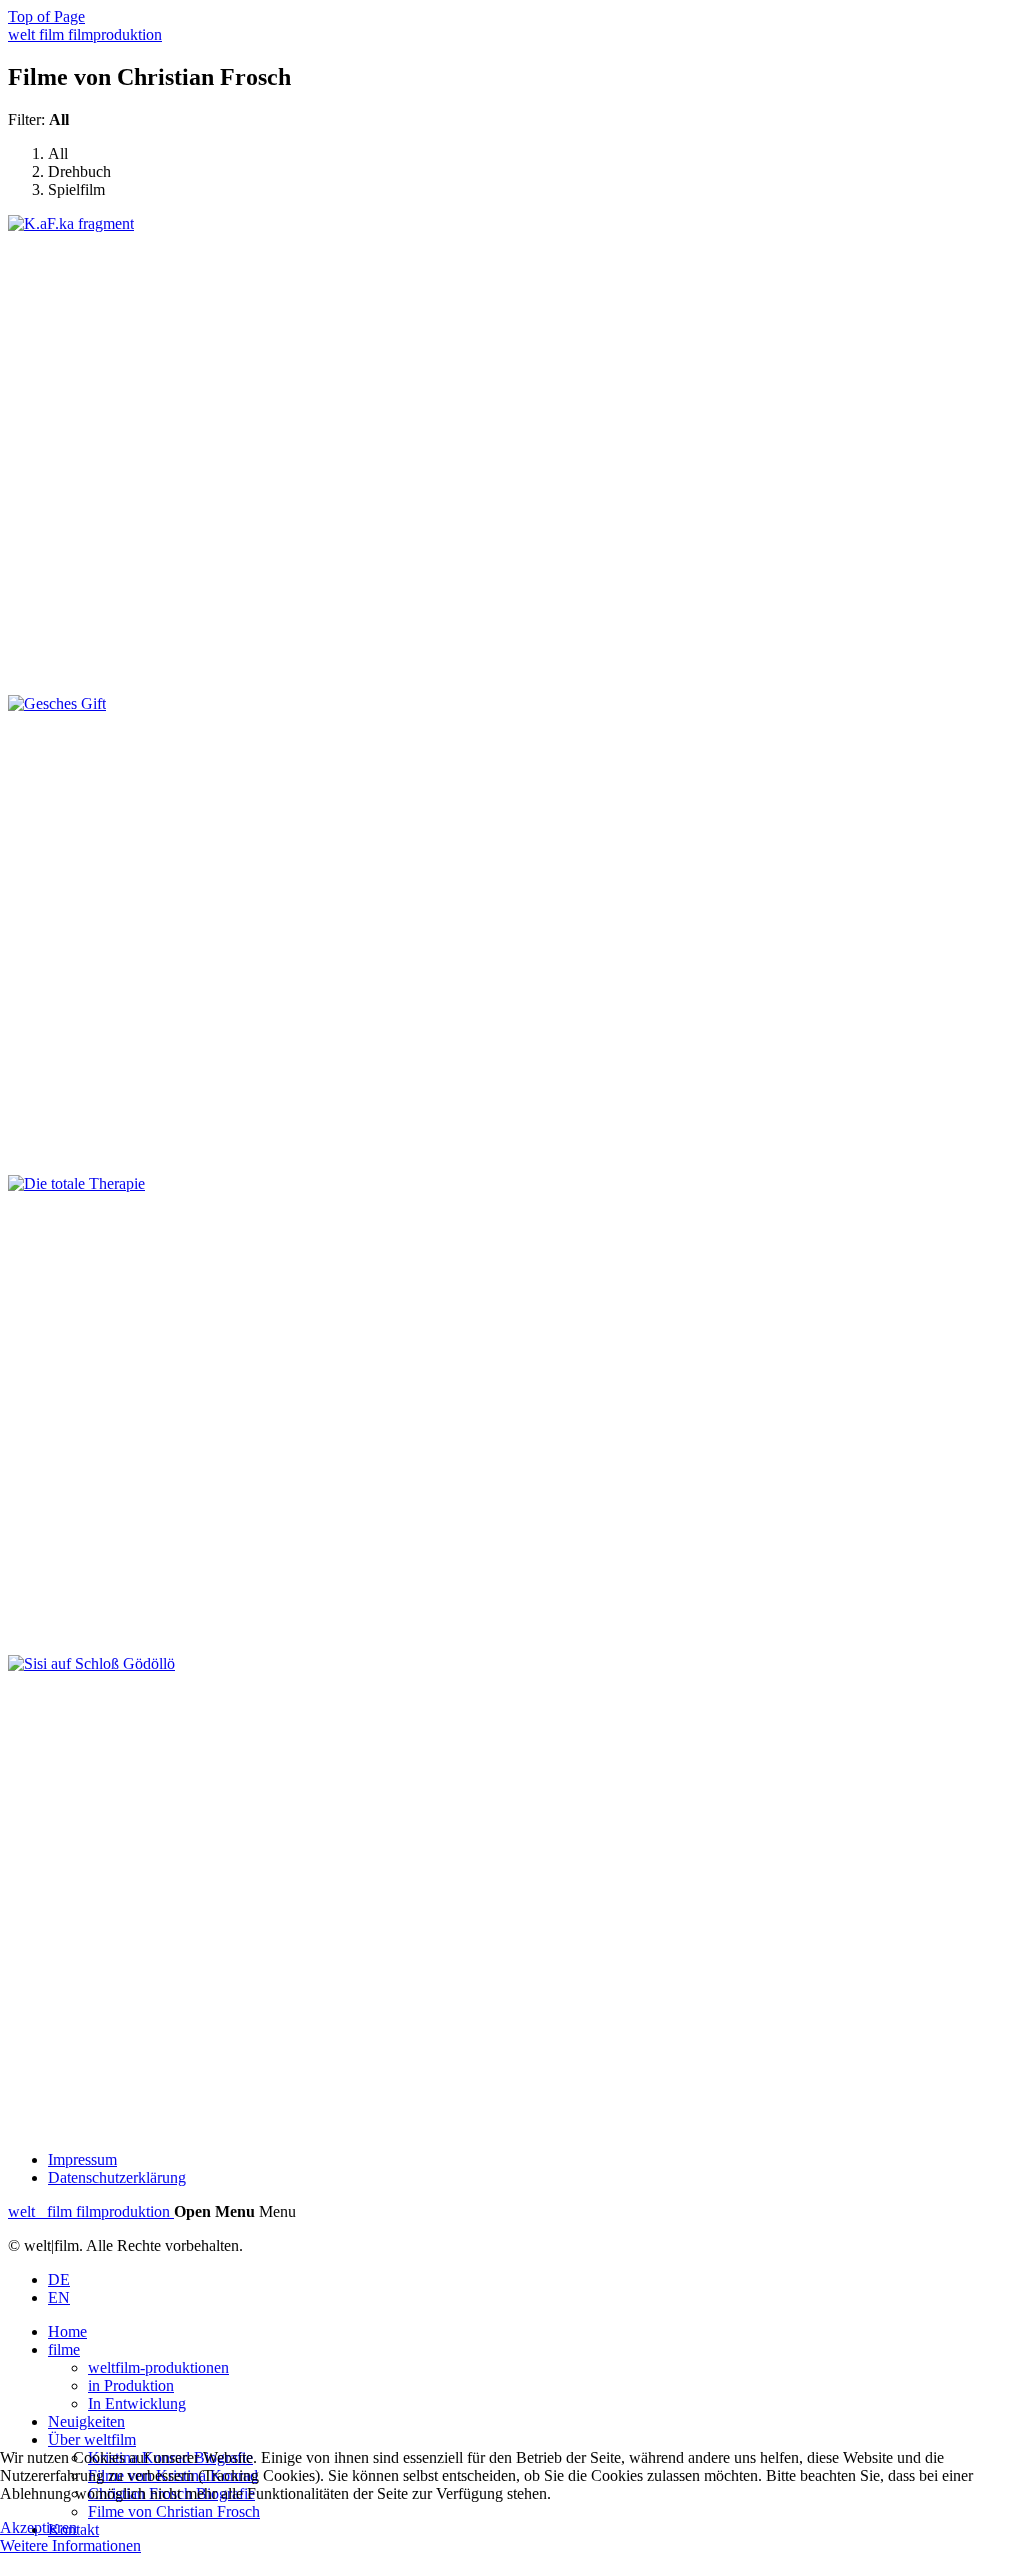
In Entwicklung (137, 2403)
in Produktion (131, 2385)
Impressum (82, 2159)
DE (59, 2279)
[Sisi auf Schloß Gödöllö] (91, 1663)
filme (64, 2349)
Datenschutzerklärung (117, 2177)
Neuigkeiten (86, 2421)
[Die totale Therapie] (76, 1183)
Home (67, 2331)
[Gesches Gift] (57, 703)
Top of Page (46, 16)
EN (59, 2297)
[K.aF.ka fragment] (71, 223)
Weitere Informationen (70, 2545)
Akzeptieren (38, 2527)
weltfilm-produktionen (158, 2367)
